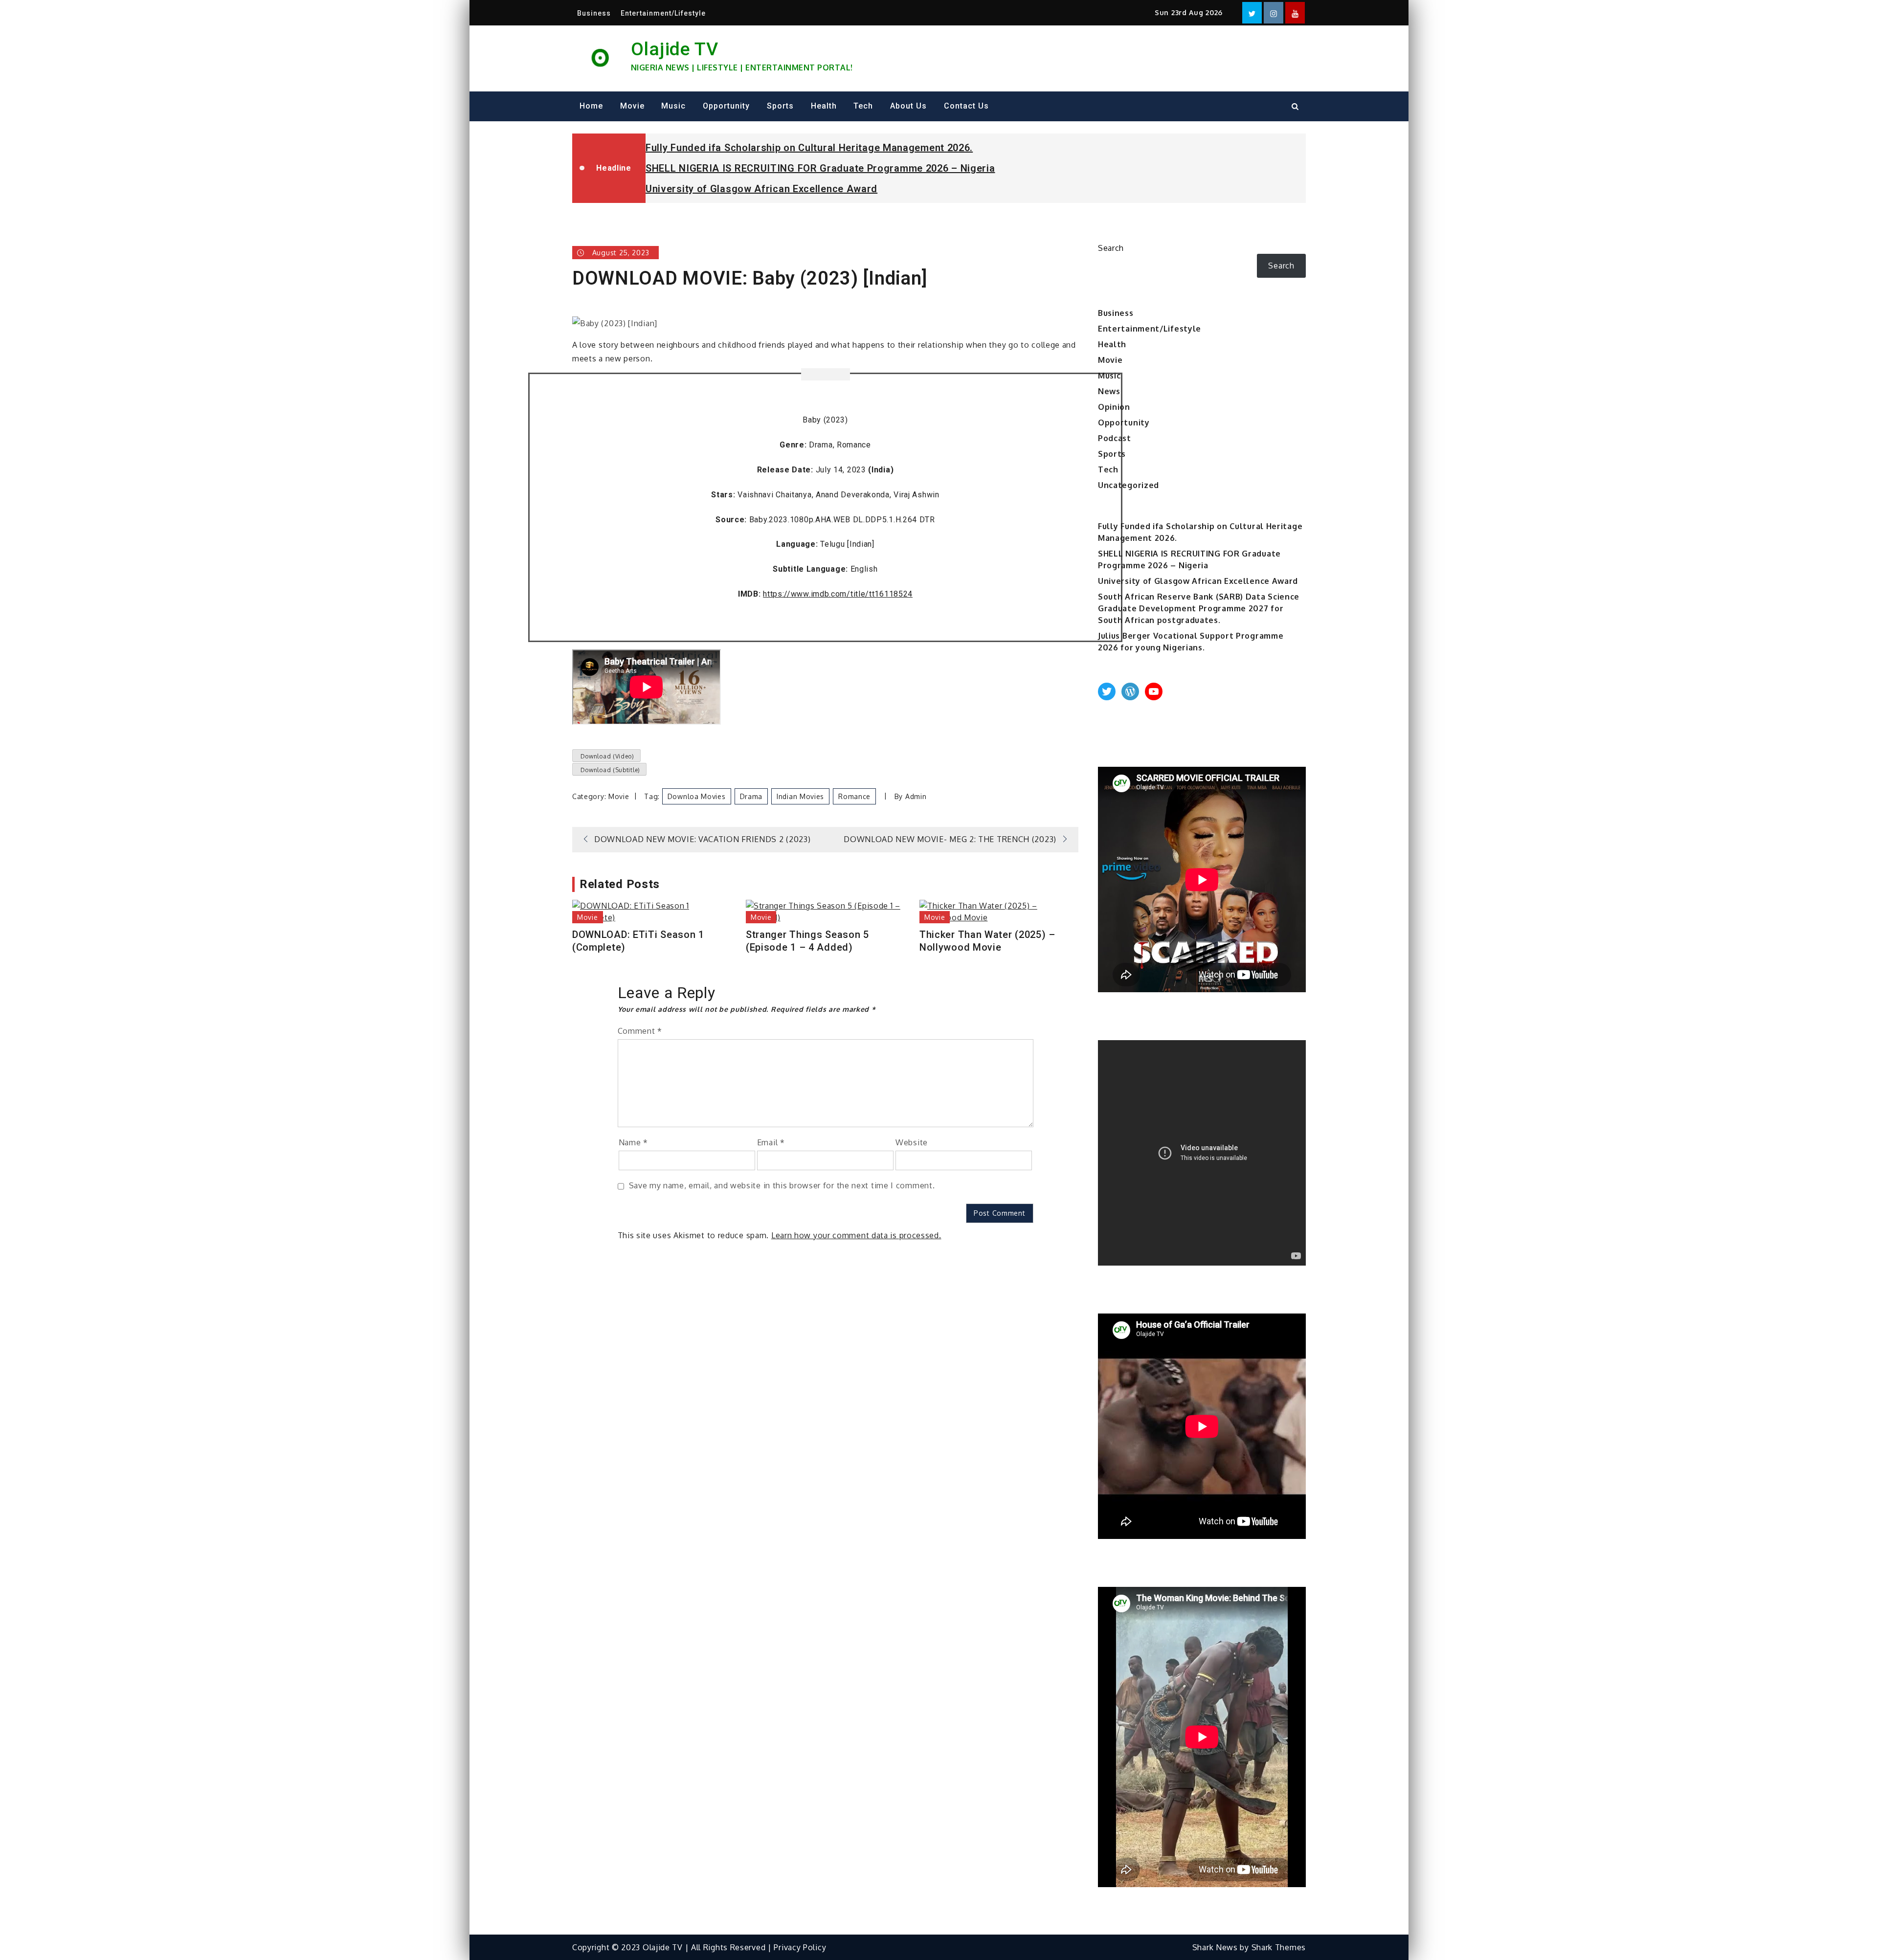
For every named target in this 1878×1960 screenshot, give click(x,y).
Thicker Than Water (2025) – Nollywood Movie (987, 941)
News (1109, 391)
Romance (854, 796)
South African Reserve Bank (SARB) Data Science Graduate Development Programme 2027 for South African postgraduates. (1199, 608)
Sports (780, 106)
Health (824, 106)
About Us (908, 106)
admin (916, 796)
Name (633, 1142)
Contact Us (966, 106)
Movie (632, 106)
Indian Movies (800, 796)
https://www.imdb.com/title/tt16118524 (838, 594)
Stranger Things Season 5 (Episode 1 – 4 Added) (807, 941)
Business (594, 13)
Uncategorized (1129, 485)
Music (673, 106)
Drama (751, 796)
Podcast (1115, 438)
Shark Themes (1279, 1947)
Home (591, 106)
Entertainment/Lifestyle (663, 13)
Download (606, 756)
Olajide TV (675, 49)
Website (912, 1142)
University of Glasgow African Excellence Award (761, 189)
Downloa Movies (697, 796)
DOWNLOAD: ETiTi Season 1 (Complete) (638, 941)
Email (771, 1142)
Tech (863, 106)
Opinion (1114, 407)
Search (1111, 248)
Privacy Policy (800, 1947)
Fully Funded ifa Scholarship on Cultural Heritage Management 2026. (809, 148)
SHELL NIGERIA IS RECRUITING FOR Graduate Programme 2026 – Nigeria (820, 168)
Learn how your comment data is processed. (856, 1235)
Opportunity (726, 106)
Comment (640, 1031)
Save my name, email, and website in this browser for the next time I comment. (782, 1185)
